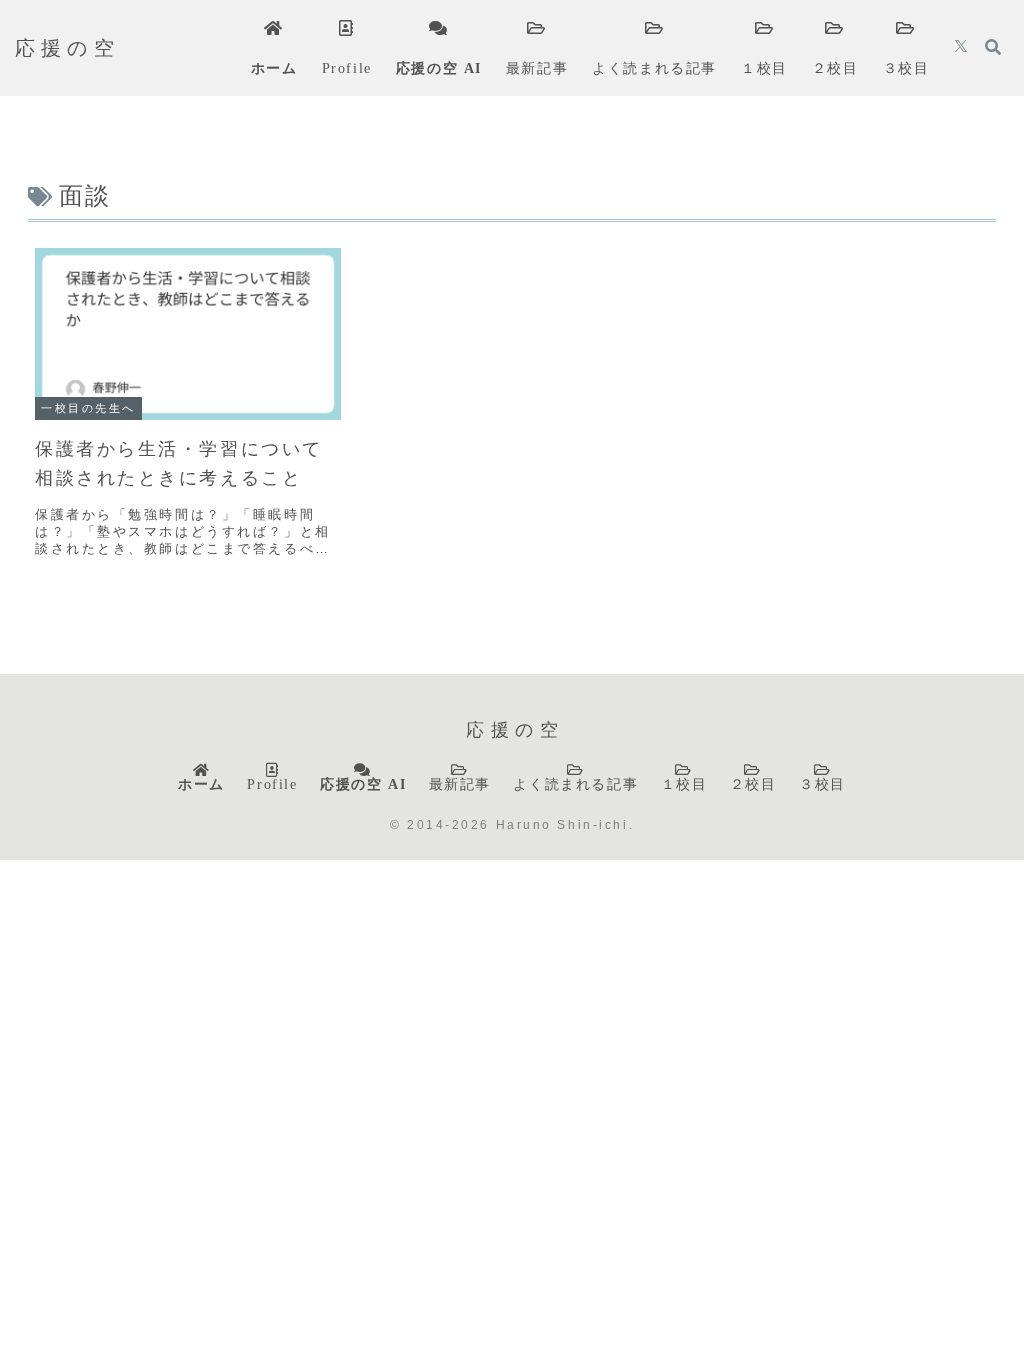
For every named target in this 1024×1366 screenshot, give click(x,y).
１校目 (684, 784)
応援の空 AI (363, 784)
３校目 (822, 784)
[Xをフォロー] (961, 48)
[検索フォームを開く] (993, 47)
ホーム (201, 784)
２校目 (753, 784)
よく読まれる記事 (575, 784)
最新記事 (460, 784)
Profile (272, 784)
